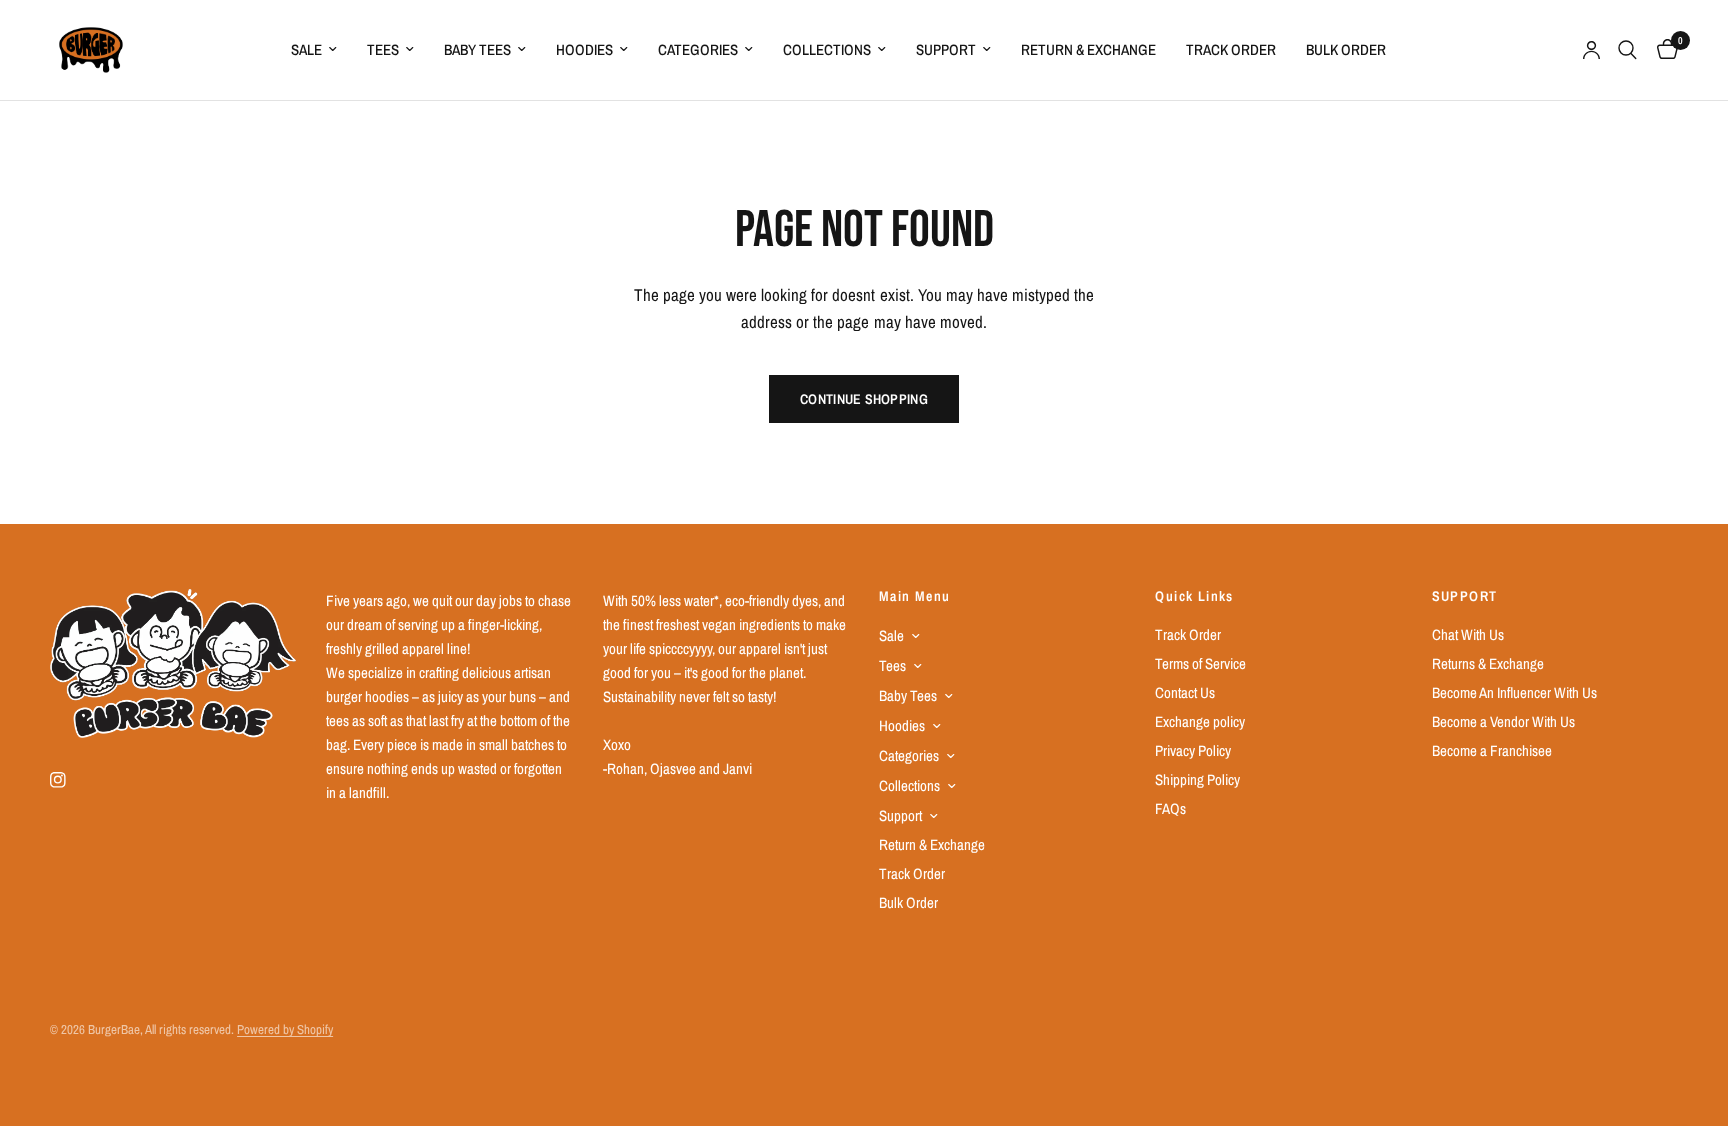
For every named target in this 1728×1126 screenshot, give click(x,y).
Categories (698, 49)
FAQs (1170, 808)
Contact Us (1185, 692)
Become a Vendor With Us (1503, 721)
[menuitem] (314, 50)
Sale (306, 49)
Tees (383, 49)
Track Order (1231, 49)
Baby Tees (477, 49)
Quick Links (1194, 596)
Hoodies (584, 49)
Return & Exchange (1088, 49)
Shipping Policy (1197, 779)
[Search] (1627, 50)
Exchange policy (1200, 721)
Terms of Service (1200, 663)
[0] (1662, 50)
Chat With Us (1468, 634)
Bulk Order (1346, 49)
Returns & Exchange (1488, 663)
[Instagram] (72, 780)
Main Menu (915, 596)
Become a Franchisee (1492, 750)
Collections (827, 49)
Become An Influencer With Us (1514, 692)
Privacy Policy (1193, 750)
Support (946, 49)
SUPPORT (1465, 596)
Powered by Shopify (285, 1029)
